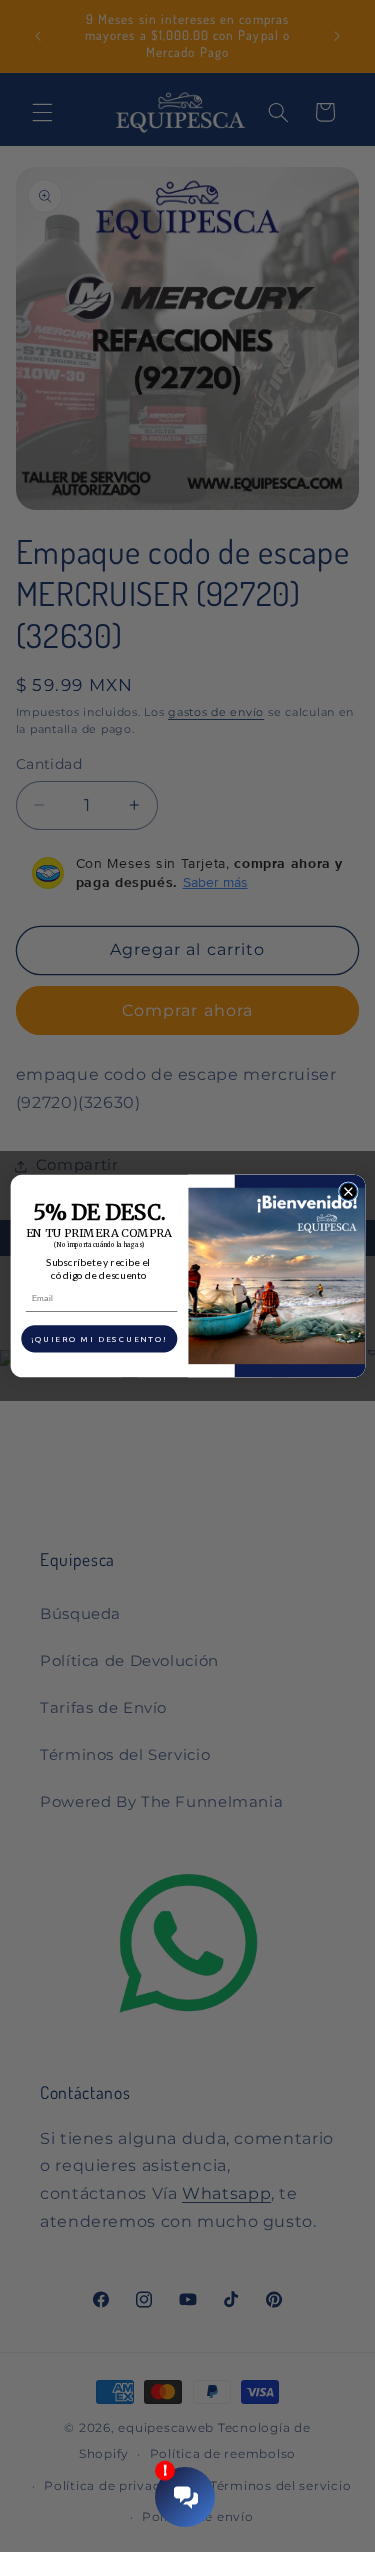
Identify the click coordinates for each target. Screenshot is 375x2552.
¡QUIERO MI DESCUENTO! (99, 1338)
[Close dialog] (348, 1192)
